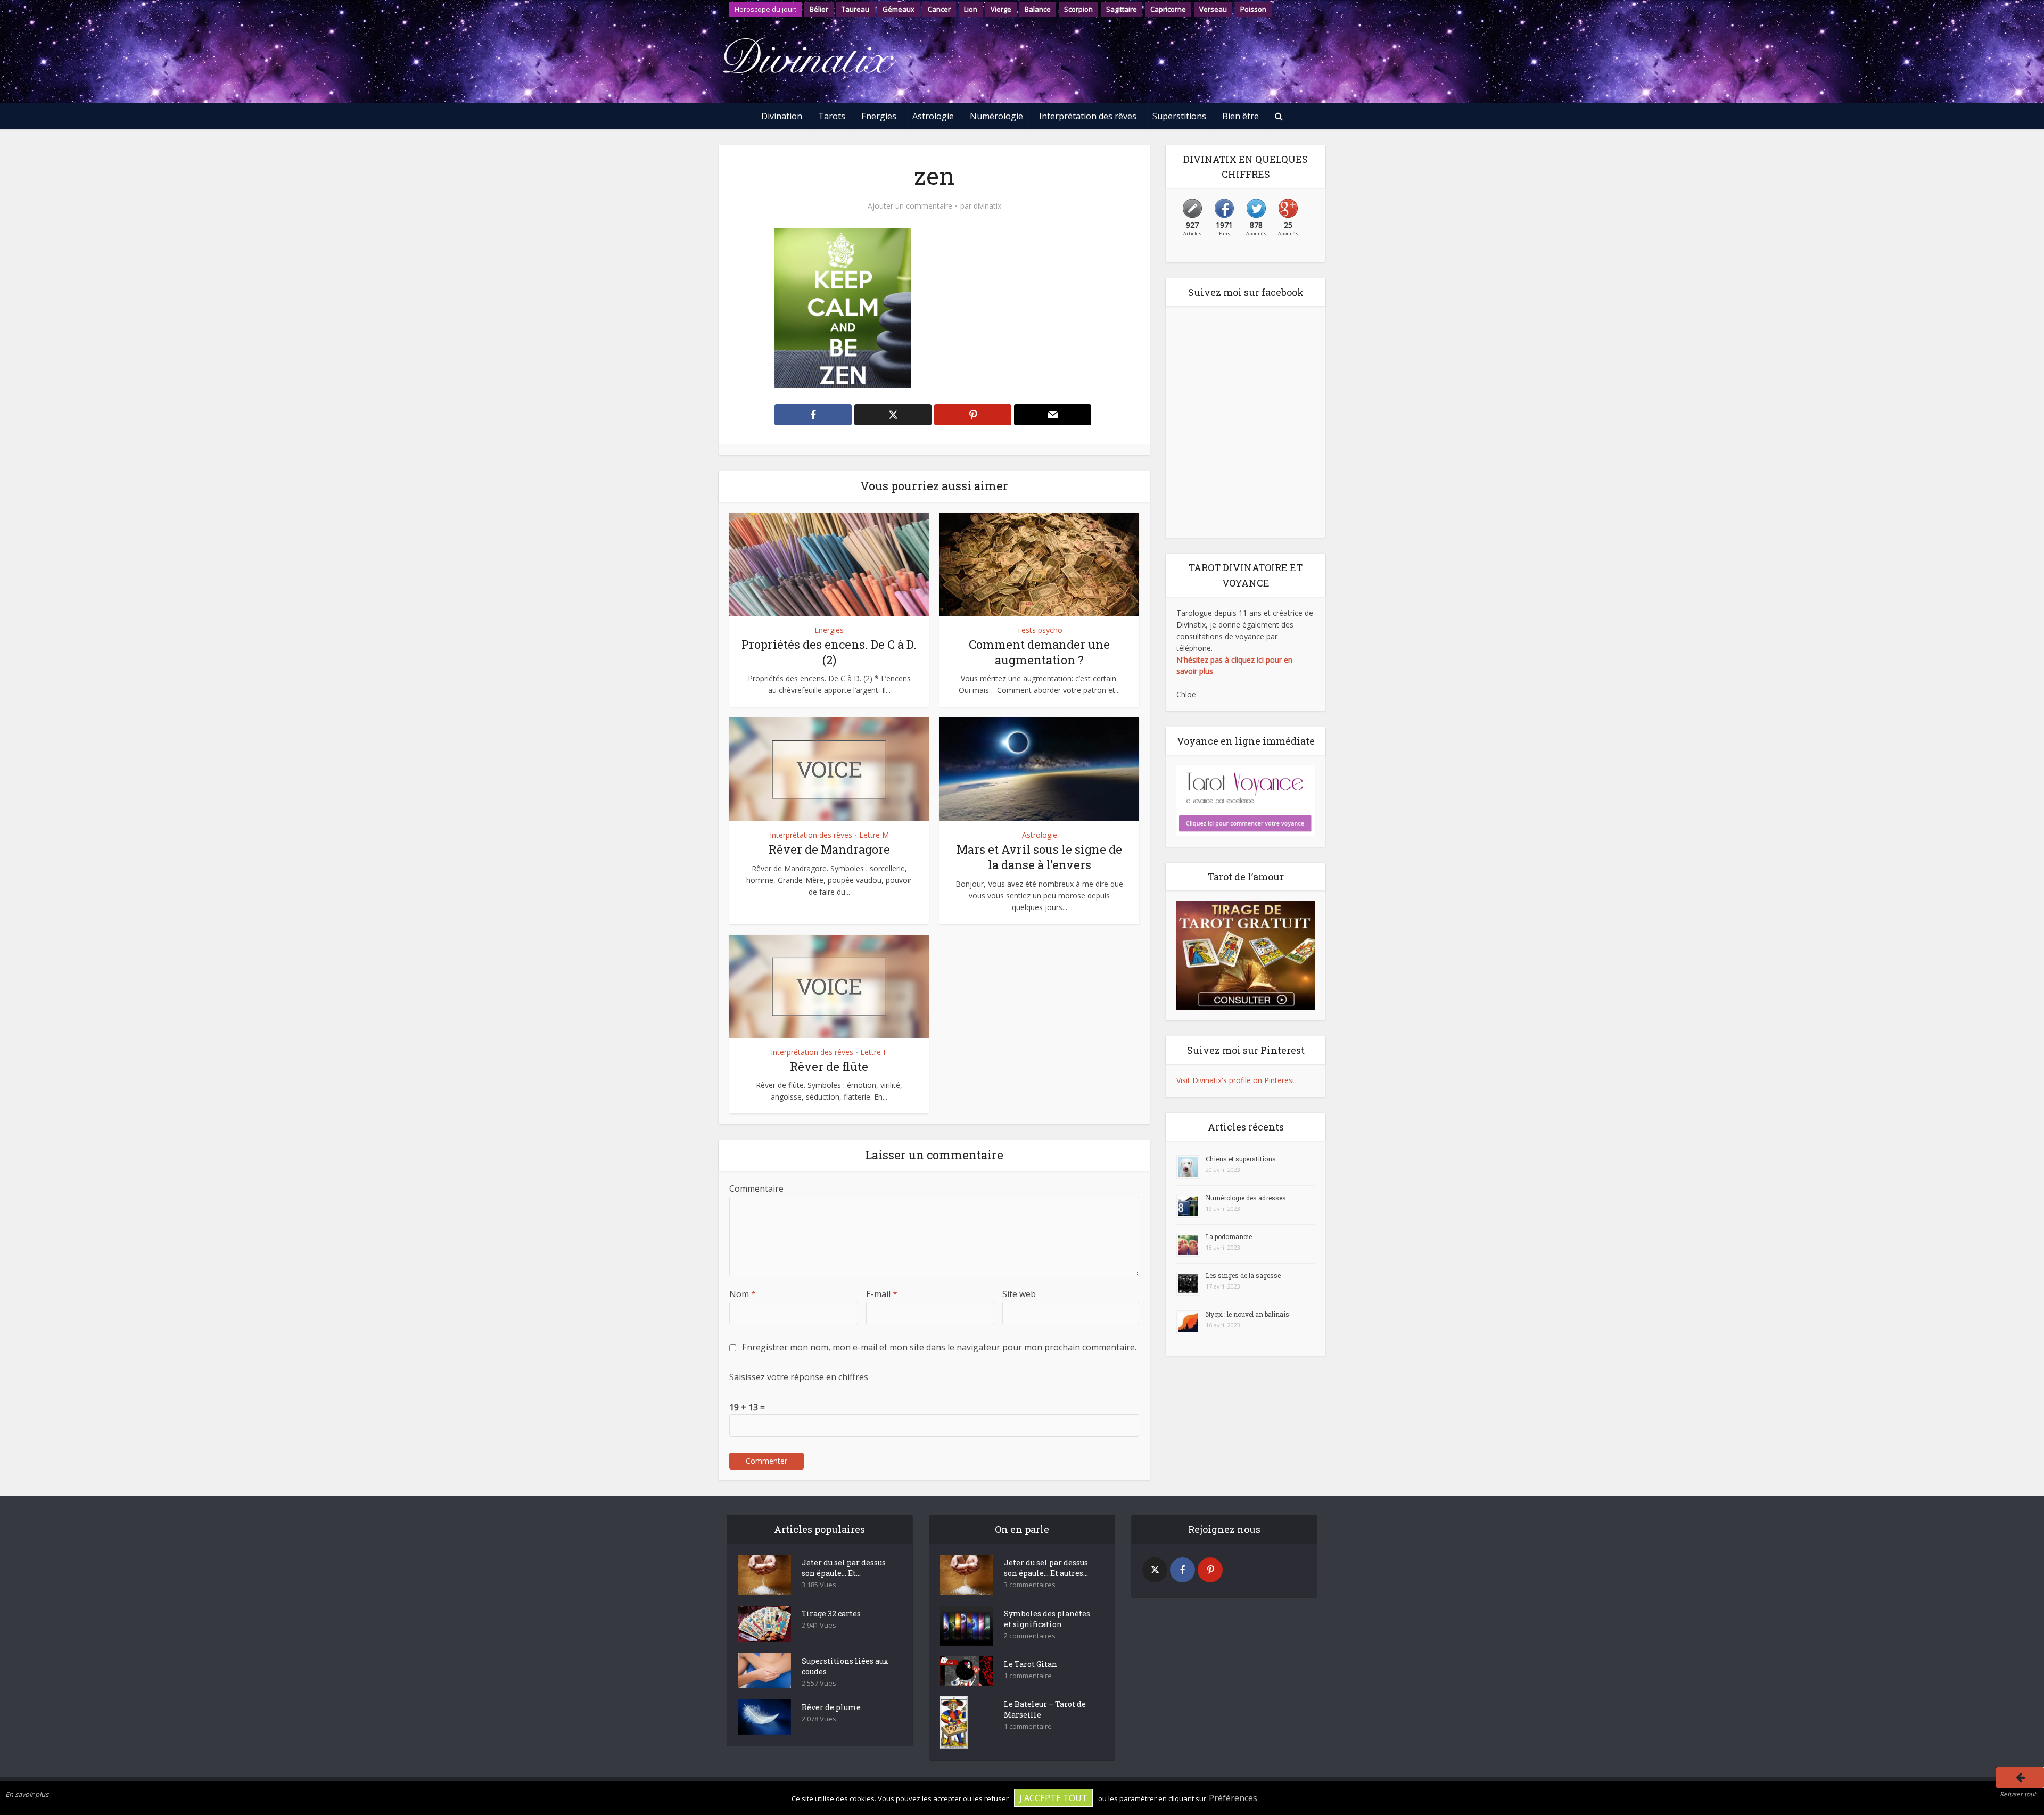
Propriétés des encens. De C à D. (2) (829, 652)
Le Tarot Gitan (1031, 1664)
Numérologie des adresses (1246, 1198)
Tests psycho (1040, 630)
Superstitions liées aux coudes (845, 1666)
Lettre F (874, 1052)
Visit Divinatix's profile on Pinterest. (1237, 1080)
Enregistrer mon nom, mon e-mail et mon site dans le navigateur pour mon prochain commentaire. (939, 1347)
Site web (1019, 1294)
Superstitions (1179, 116)
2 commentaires (1030, 1636)
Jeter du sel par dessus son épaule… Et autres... (1046, 1568)
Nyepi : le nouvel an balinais (1247, 1314)
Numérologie (996, 116)
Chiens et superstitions (1241, 1159)
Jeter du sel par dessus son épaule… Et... (844, 1568)
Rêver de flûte (829, 1066)
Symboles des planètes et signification (1047, 1619)
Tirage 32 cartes (831, 1614)
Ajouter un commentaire (910, 206)
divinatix (987, 206)
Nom (743, 1294)
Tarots (832, 116)
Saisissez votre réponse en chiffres (799, 1377)
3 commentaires (1030, 1585)
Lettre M (874, 835)
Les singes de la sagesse (1243, 1275)
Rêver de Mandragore (829, 849)
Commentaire (756, 1189)
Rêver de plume (831, 1707)
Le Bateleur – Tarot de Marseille (1045, 1709)
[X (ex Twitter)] (1155, 1570)
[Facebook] (1182, 1570)
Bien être (1241, 116)
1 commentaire (1028, 1676)
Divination (782, 116)
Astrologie (933, 116)
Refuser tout (2018, 1794)
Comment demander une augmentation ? (1039, 652)
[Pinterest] (1210, 1570)
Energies (879, 116)
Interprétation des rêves (1088, 116)
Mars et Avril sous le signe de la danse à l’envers (1039, 857)
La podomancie (1229, 1236)
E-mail (882, 1294)
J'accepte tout (1053, 1798)
